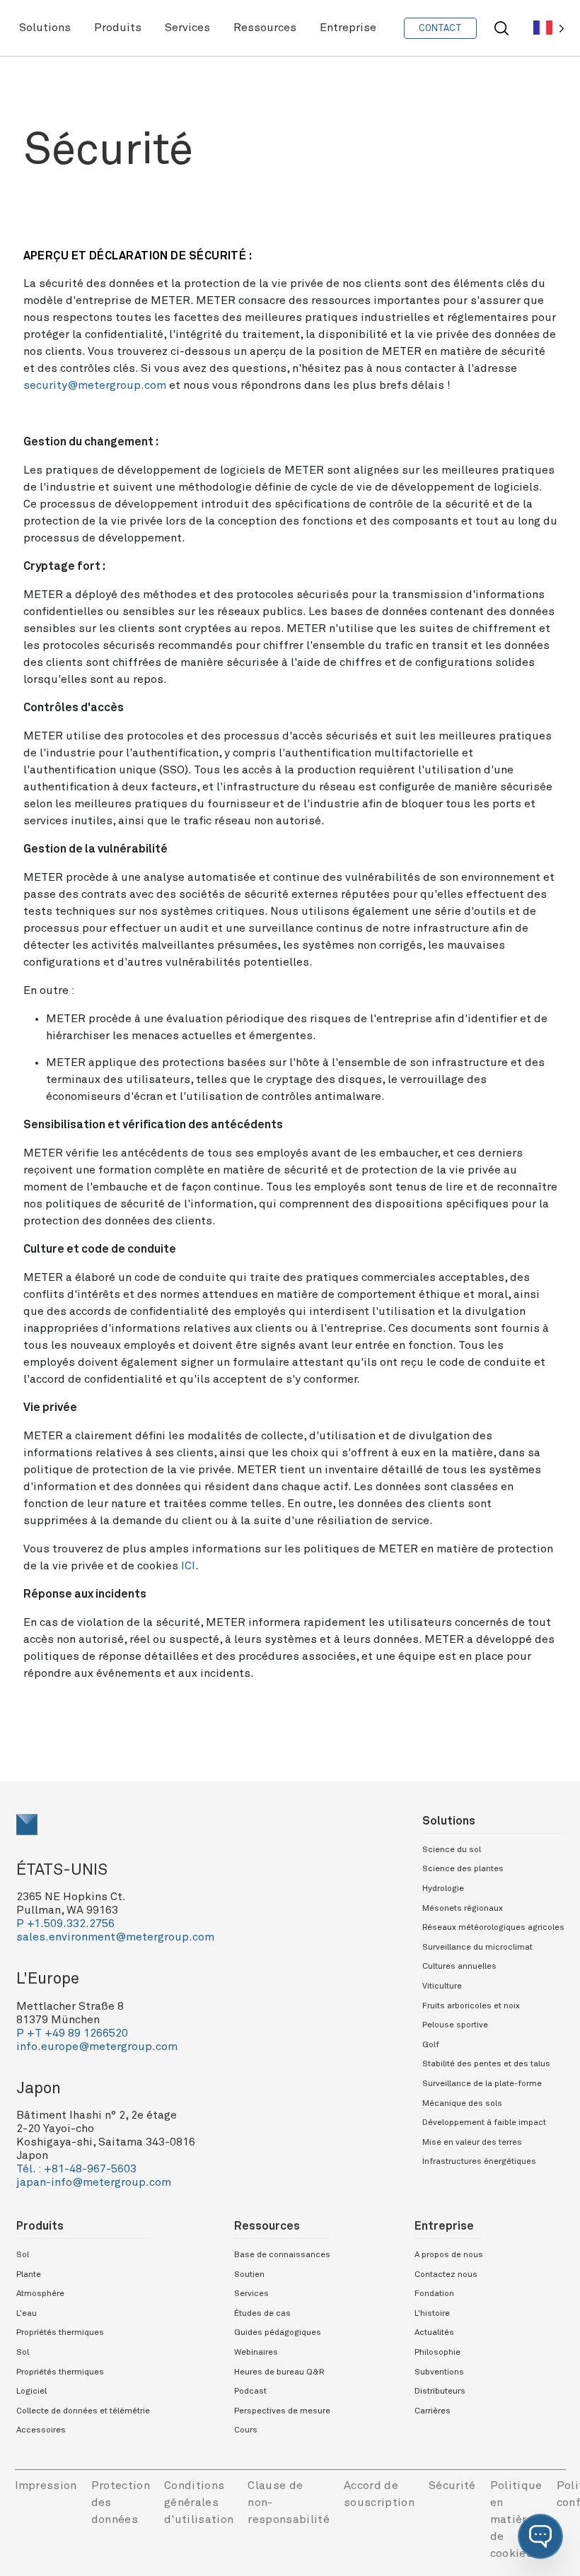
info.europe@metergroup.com (97, 2047)
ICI (188, 1566)
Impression (46, 2486)
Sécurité (452, 2486)
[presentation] (186, 1825)
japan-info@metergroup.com (94, 2182)
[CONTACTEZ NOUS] (440, 28)
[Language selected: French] (549, 28)
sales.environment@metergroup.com (115, 1937)
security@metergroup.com (95, 385)
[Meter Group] (186, 1825)
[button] (540, 2536)
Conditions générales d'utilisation (199, 2502)
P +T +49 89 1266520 (72, 2033)
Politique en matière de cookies (516, 2519)
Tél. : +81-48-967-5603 (76, 2169)
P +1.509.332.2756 (65, 1924)
